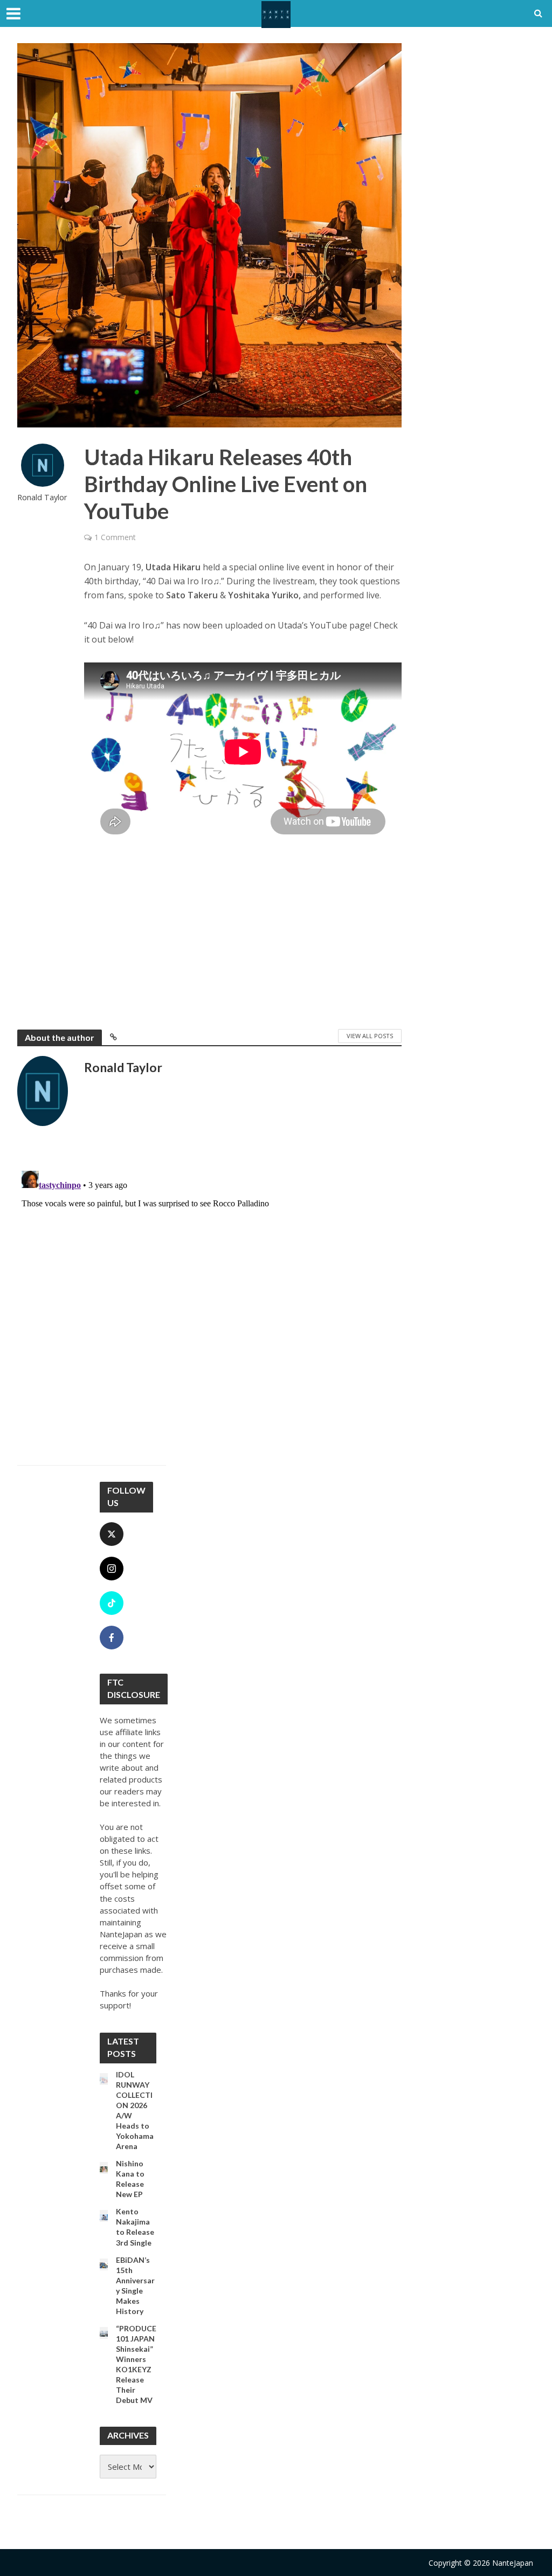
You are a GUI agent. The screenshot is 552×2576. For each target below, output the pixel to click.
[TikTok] (112, 1603)
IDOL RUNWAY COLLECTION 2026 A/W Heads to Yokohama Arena (135, 2110)
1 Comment (115, 537)
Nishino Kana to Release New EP (130, 2179)
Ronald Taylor (42, 497)
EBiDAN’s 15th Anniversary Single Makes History (135, 2285)
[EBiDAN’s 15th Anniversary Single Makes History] (104, 2264)
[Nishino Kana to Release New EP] (104, 2168)
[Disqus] (209, 1301)
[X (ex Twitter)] (112, 1534)
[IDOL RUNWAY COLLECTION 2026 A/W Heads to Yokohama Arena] (104, 2079)
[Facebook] (112, 1638)
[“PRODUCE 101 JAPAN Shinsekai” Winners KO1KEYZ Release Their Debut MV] (104, 2333)
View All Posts (370, 1036)
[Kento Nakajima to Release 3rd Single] (104, 2216)
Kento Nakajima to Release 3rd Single (135, 2227)
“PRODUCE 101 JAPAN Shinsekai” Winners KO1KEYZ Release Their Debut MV (136, 2364)
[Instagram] (112, 1569)
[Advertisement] (243, 933)
